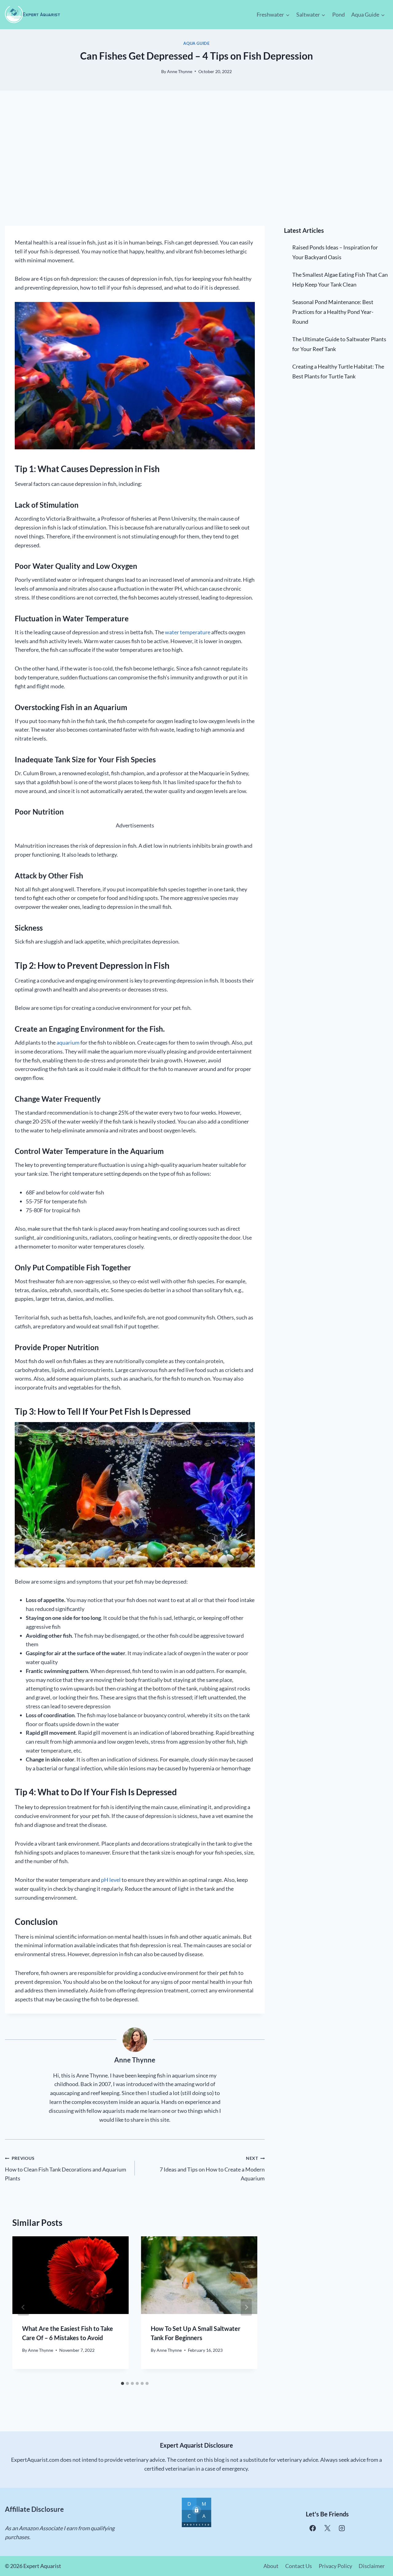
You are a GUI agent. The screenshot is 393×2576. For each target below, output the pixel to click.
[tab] (123, 2383)
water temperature (188, 632)
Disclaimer (372, 2566)
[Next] (246, 2307)
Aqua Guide (196, 43)
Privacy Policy (335, 2566)
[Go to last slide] (23, 2307)
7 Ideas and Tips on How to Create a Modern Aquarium (212, 2169)
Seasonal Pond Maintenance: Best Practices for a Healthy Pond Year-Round (333, 312)
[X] (327, 2528)
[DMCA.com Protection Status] (196, 2512)
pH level (111, 1880)
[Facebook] (313, 2528)
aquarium (68, 1042)
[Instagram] (342, 2528)
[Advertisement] (196, 158)
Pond (339, 14)
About (271, 2566)
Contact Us (299, 2566)
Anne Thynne (180, 71)
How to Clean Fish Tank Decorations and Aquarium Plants (66, 2169)
